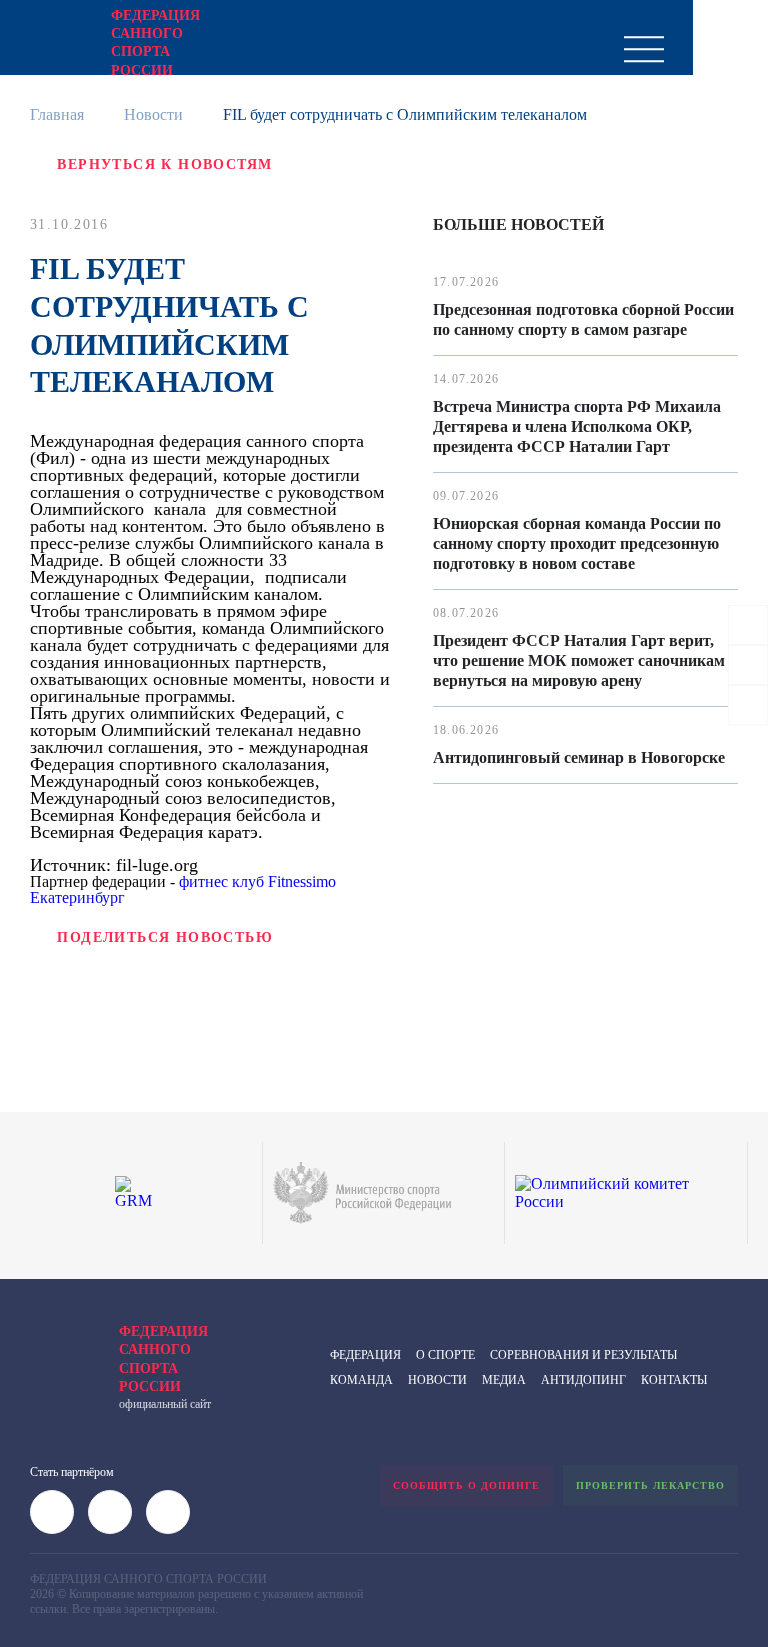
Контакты (674, 1380)
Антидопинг (583, 1380)
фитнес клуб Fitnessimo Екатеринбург (183, 889)
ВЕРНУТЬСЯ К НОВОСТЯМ (164, 164)
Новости (153, 114)
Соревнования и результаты (583, 1355)
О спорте (445, 1355)
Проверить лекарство (650, 1485)
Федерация (365, 1355)
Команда (361, 1380)
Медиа (504, 1380)
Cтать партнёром (72, 1472)
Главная (57, 114)
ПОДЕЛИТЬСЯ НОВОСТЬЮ (165, 937)
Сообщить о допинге (466, 1485)
